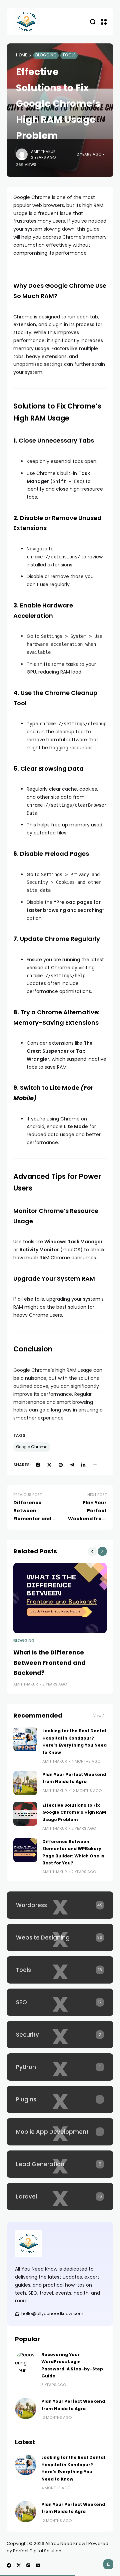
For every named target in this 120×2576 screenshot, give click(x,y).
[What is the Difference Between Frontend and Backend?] (60, 1598)
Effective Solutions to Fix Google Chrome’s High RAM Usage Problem (74, 1812)
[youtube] (38, 2565)
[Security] (60, 2035)
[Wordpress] (60, 1905)
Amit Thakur (43, 152)
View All (100, 1716)
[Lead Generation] (60, 2164)
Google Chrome (32, 1447)
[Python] (60, 2067)
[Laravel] (60, 2197)
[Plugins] (60, 2099)
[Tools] (60, 1970)
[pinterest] (61, 1465)
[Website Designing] (60, 1938)
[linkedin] (83, 1465)
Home (21, 55)
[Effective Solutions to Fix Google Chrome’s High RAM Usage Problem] (25, 1814)
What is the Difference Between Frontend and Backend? (49, 1662)
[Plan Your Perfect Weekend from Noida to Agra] (25, 1783)
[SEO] (60, 2002)
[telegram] (72, 1465)
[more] (95, 1465)
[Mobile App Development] (60, 2132)
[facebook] (38, 1465)
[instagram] (28, 2565)
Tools (69, 55)
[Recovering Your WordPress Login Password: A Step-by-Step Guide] (26, 2362)
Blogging (46, 55)
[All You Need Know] (27, 22)
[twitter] (49, 1465)
